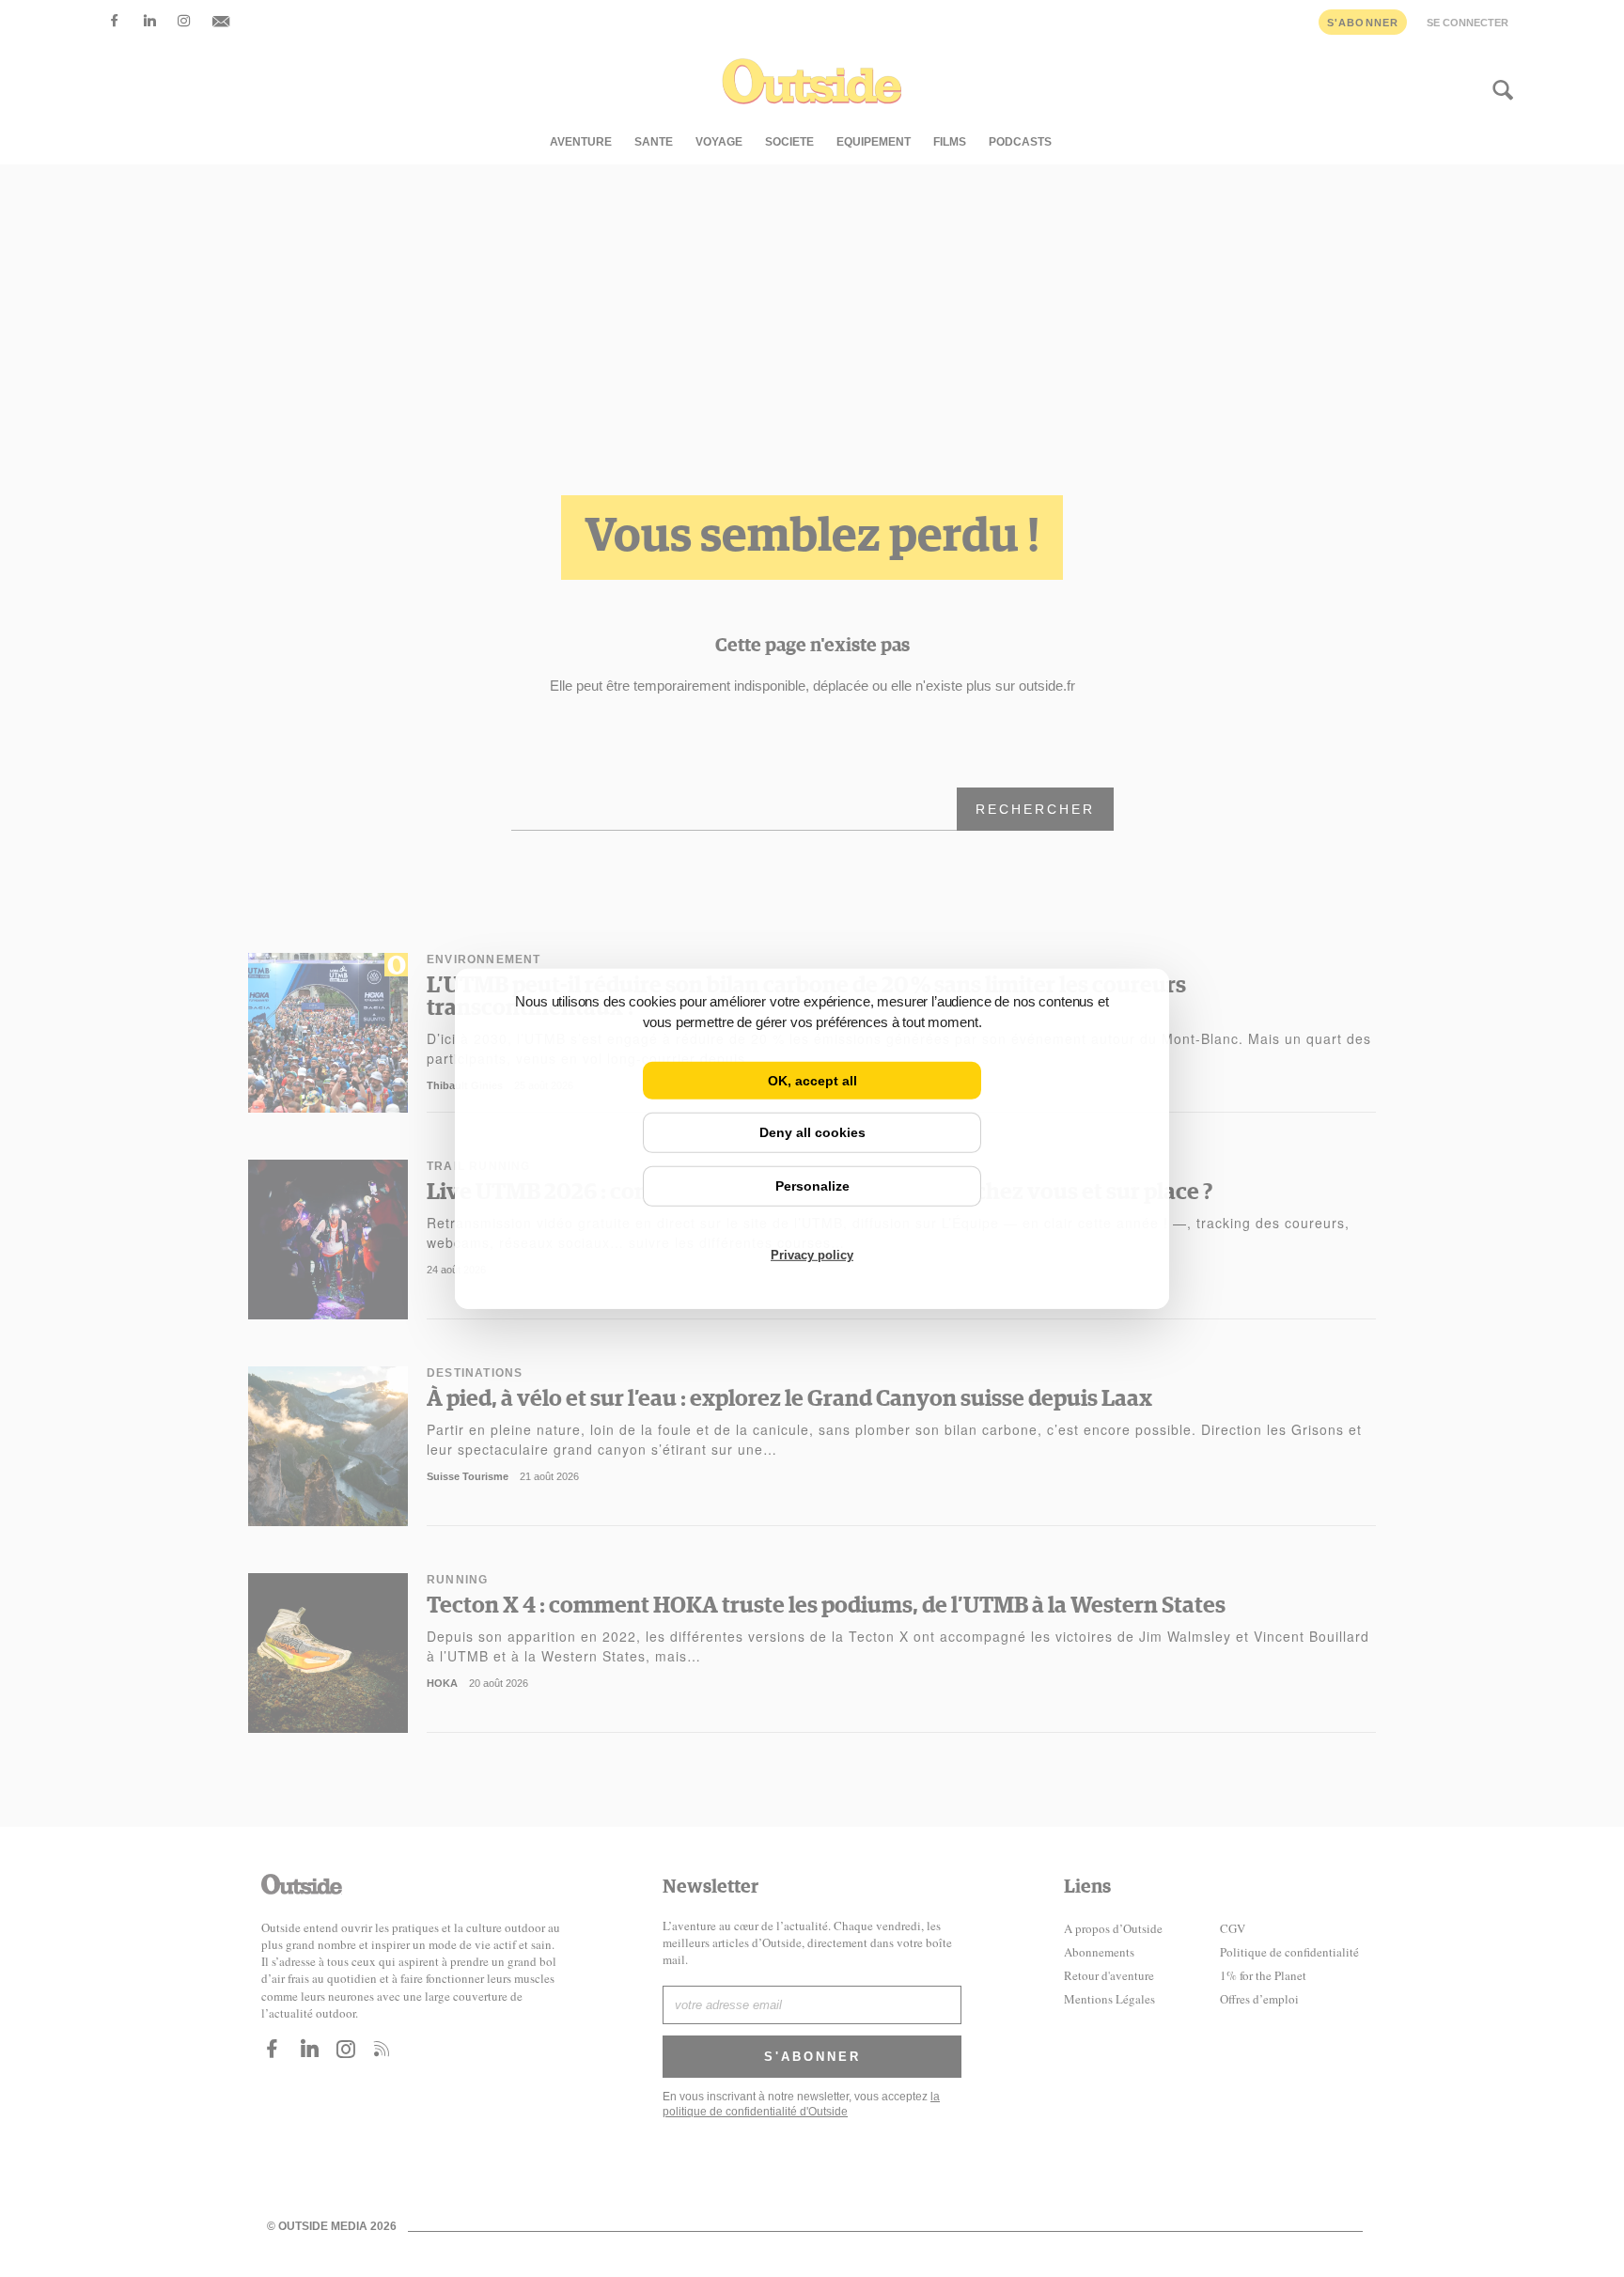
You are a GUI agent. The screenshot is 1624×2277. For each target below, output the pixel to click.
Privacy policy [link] (812, 1255)
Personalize (812, 1186)
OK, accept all (812, 1080)
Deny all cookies (812, 1132)
